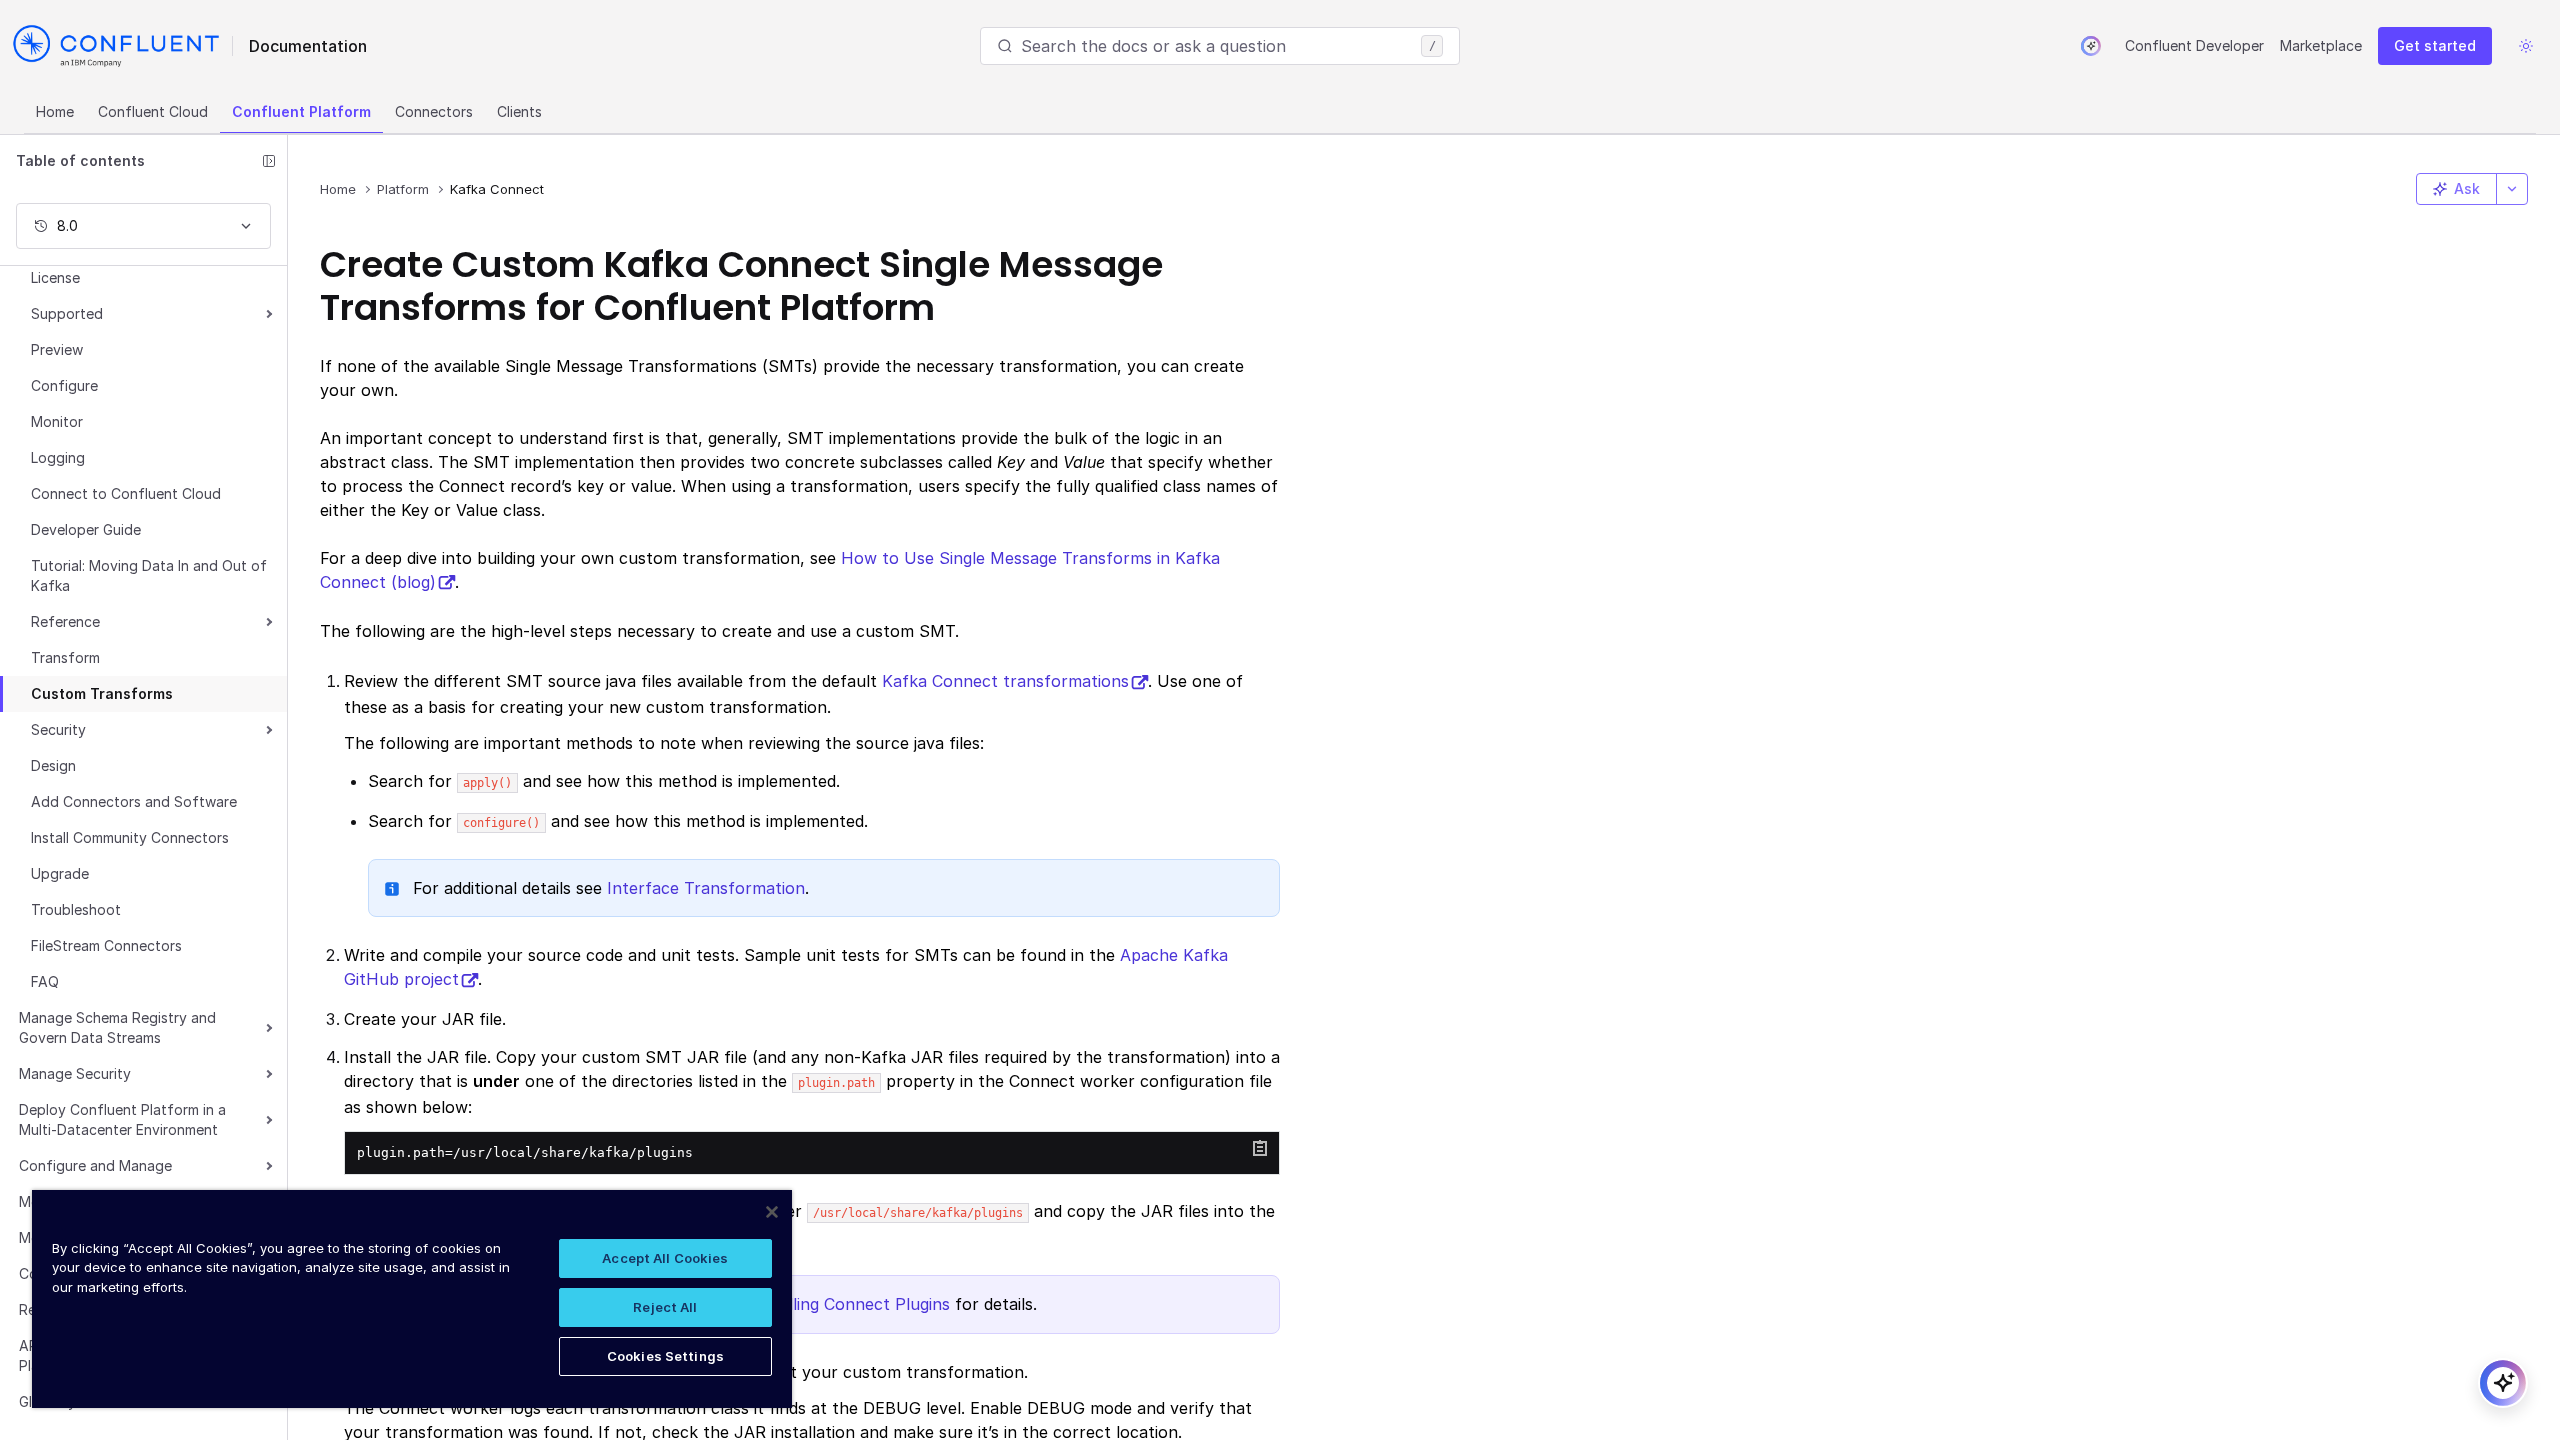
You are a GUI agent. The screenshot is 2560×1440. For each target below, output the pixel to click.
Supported (67, 313)
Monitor (57, 421)
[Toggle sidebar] (269, 161)
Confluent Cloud (153, 111)
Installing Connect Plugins (850, 1304)
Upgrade (60, 873)
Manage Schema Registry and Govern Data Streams (117, 1027)
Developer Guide (86, 529)
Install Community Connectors (130, 837)
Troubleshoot (76, 909)
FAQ (45, 981)
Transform (65, 657)
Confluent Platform (301, 111)
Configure (64, 385)
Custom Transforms (102, 693)
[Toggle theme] (2526, 46)
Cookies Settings (665, 1356)
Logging (58, 457)
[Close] (772, 1212)
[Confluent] (116, 46)
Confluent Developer (2194, 45)
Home (55, 111)
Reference (65, 621)
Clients (519, 111)
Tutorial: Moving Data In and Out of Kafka (149, 575)
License (55, 277)
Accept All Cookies (665, 1258)
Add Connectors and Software (134, 801)
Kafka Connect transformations (1005, 681)
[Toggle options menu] (2512, 189)
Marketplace (2321, 45)
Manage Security (75, 1073)
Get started (2435, 45)
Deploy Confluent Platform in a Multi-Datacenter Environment (122, 1119)
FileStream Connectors (106, 945)
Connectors (434, 111)
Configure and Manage (95, 1165)
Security (58, 729)
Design (53, 765)
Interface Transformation (706, 888)
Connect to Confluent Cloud (126, 493)
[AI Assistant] (2091, 46)
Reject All (665, 1307)
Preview (57, 349)
